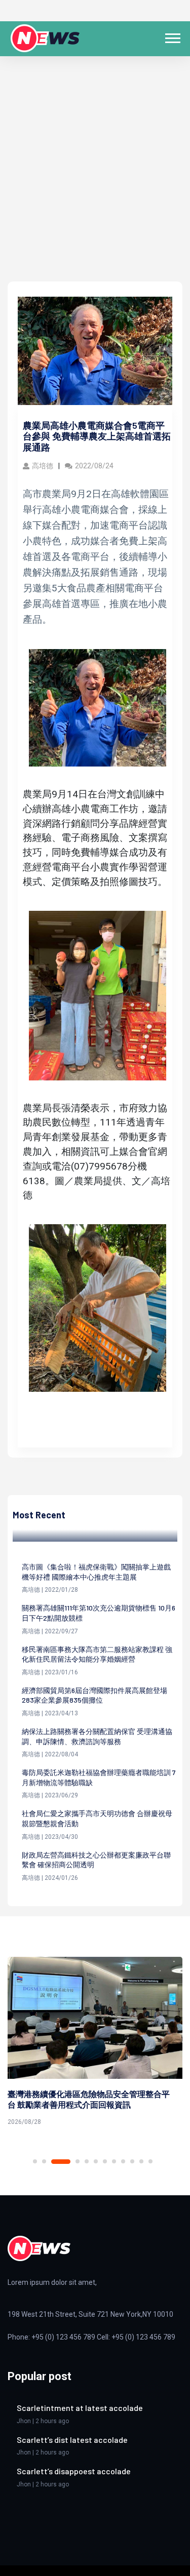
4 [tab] (78, 2161)
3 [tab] (61, 2162)
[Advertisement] (95, 182)
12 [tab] (150, 2161)
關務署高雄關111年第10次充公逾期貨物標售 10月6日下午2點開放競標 (99, 1613)
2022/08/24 (94, 466)
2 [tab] (44, 2161)
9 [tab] (123, 2161)
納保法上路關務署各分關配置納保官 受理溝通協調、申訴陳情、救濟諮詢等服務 (97, 1736)
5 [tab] (87, 2161)
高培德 (43, 466)
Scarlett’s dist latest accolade (72, 2440)
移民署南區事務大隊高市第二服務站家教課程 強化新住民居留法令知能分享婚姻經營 (97, 1654)
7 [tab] (105, 2161)
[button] (172, 36)
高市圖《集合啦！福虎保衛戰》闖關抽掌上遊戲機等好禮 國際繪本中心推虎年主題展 (96, 1572)
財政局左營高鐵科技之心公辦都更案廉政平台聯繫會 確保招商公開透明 (96, 1860)
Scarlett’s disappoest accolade (74, 2471)
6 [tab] (96, 2161)
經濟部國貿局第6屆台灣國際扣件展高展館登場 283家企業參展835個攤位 (94, 1695)
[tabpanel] (95, 2043)
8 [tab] (114, 2161)
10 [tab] (132, 2161)
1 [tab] (35, 2161)
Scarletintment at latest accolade (80, 2408)
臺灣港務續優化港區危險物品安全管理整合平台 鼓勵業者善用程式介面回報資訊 (89, 2099)
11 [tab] (141, 2161)
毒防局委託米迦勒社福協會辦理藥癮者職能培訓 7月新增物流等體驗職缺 (99, 1777)
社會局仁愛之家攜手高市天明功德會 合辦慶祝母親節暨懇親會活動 (97, 1818)
